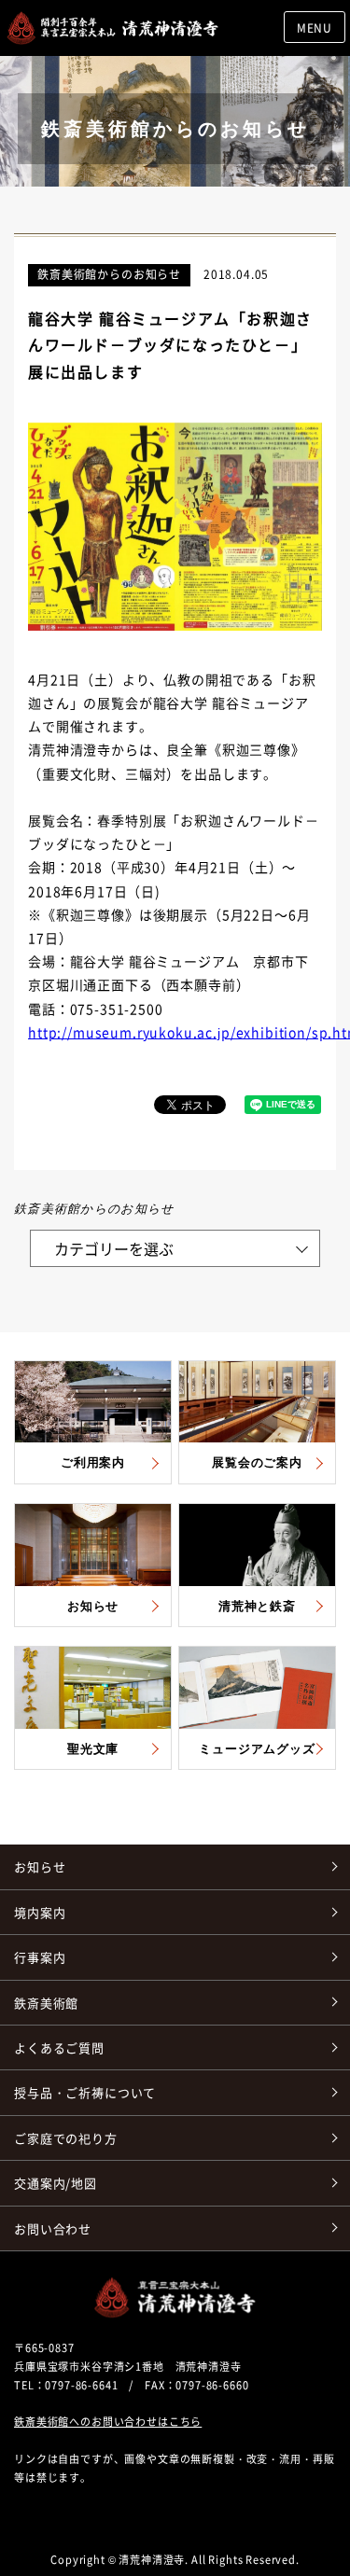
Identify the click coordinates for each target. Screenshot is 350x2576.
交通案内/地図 (56, 2183)
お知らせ (40, 1866)
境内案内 (40, 1912)
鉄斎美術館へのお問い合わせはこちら (108, 2422)
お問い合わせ (53, 2228)
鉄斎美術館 (46, 2003)
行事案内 (40, 1957)
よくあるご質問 (59, 2047)
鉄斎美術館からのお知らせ (109, 274)
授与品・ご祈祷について (85, 2092)
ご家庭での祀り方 (66, 2138)
